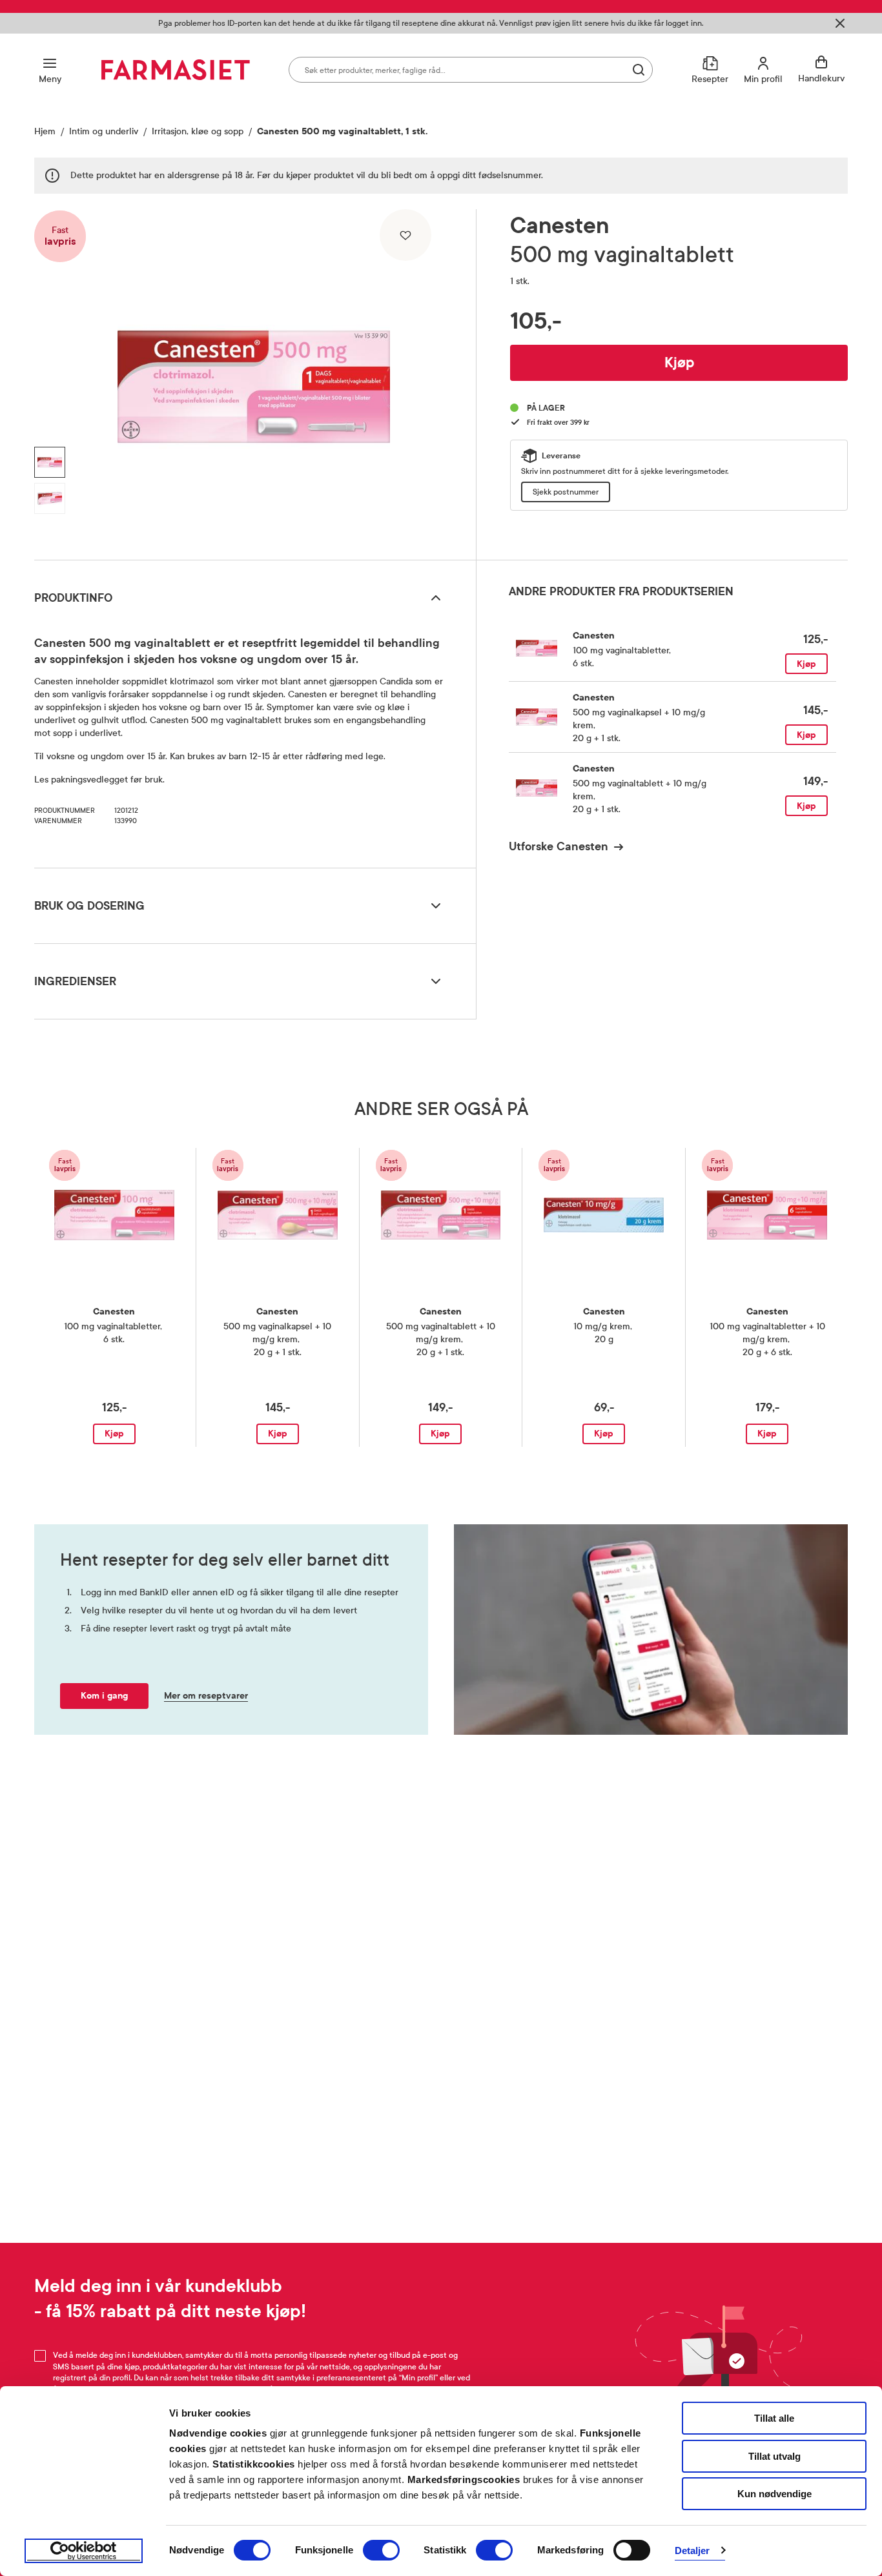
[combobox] (471, 70)
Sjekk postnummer (566, 492)
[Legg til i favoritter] (405, 235)
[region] (254, 380)
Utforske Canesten (559, 846)
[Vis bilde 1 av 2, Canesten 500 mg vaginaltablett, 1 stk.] (50, 462)
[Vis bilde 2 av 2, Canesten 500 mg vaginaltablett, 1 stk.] (50, 498)
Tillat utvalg (774, 2456)
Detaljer (692, 2550)
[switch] (381, 2550)
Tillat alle (774, 2418)
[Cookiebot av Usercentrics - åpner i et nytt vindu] (84, 2551)
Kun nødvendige (774, 2494)
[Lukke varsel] (840, 23)
